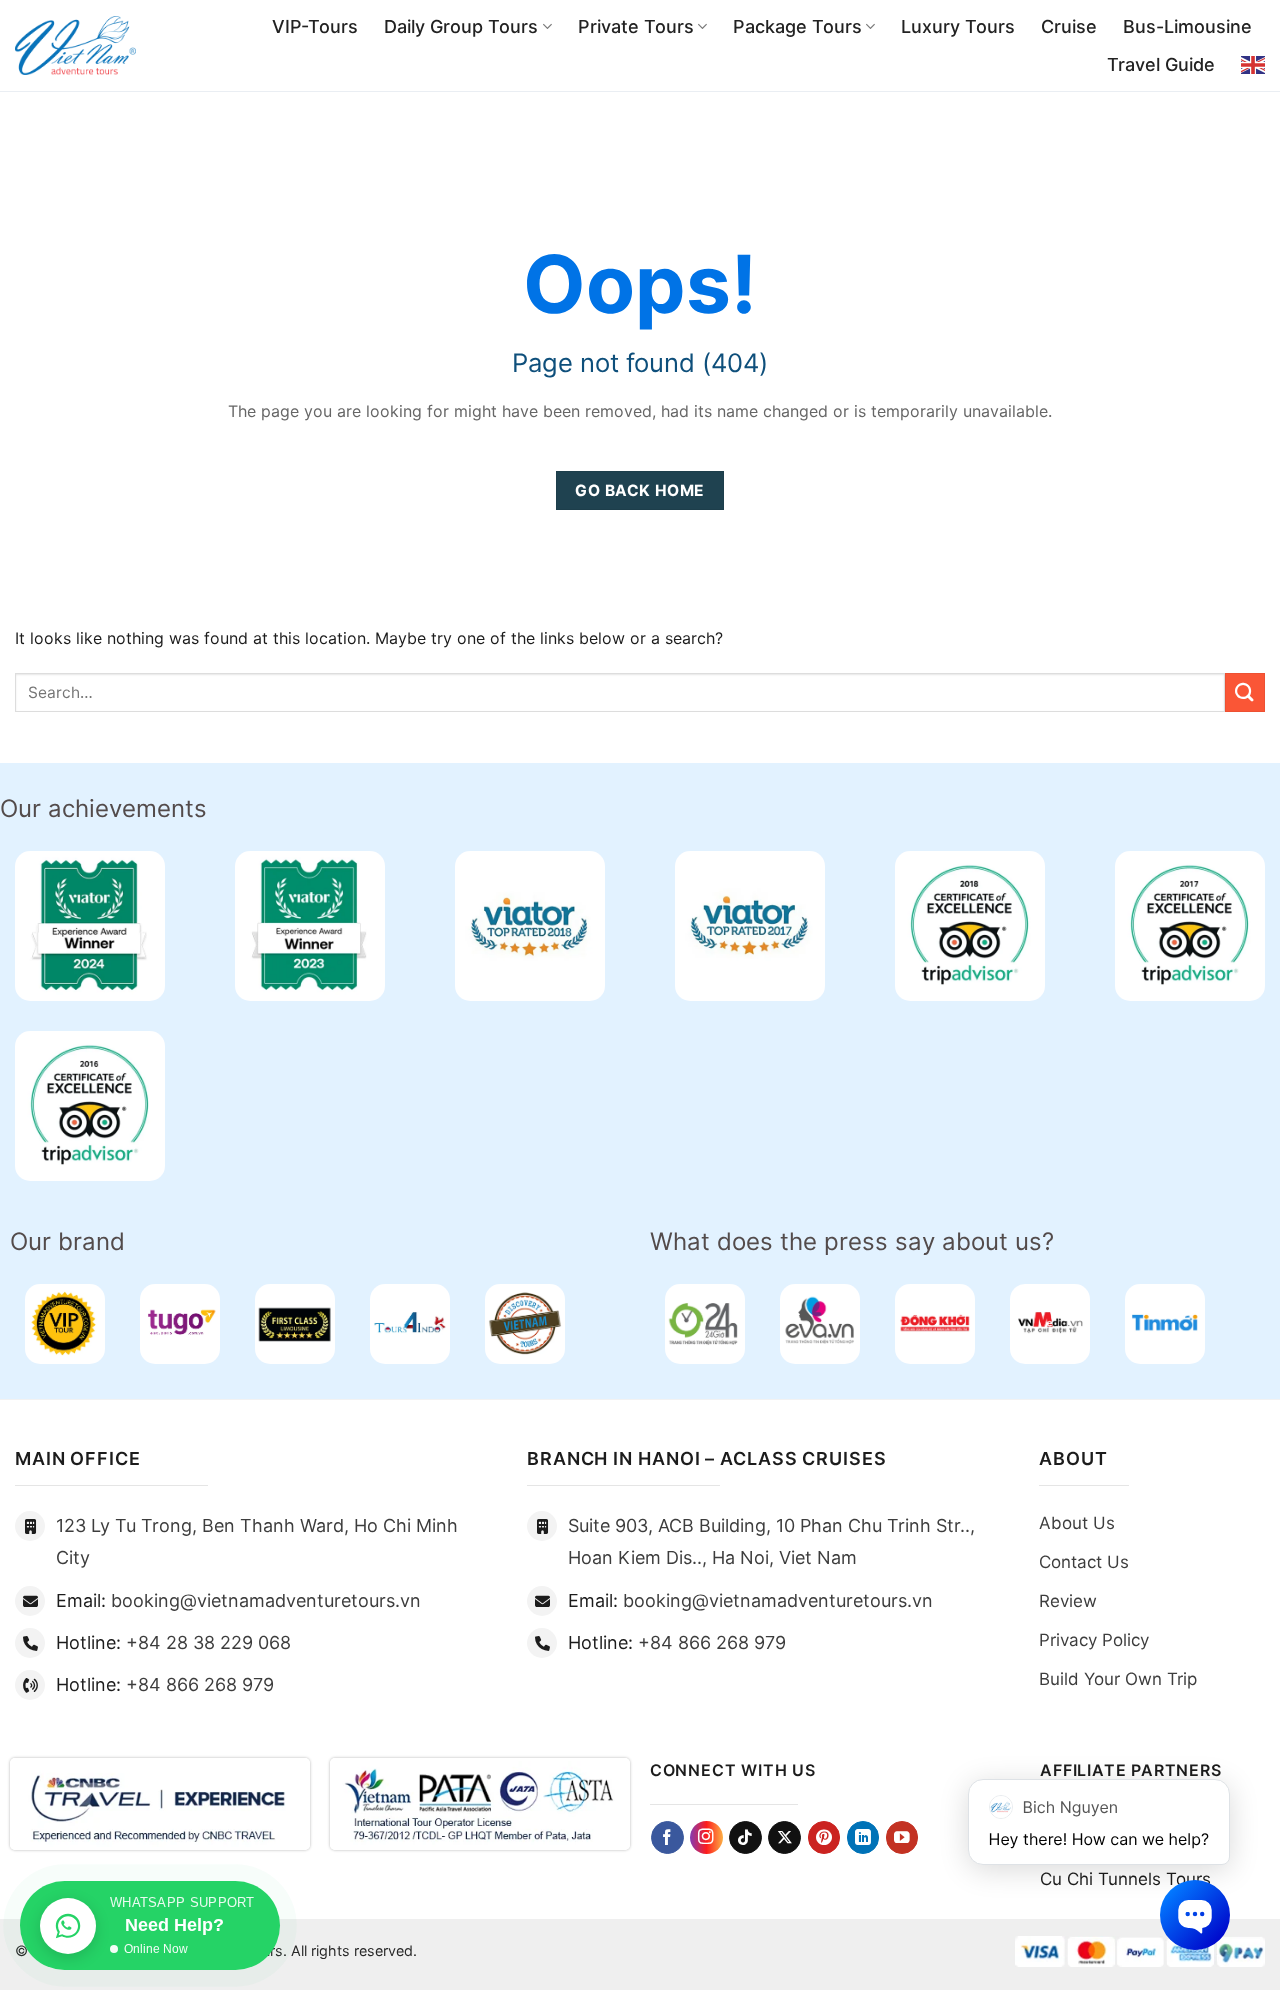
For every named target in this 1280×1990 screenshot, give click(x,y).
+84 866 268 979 (200, 1684)
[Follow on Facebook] (667, 1837)
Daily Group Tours (461, 26)
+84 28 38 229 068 (208, 1642)
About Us (1077, 1523)
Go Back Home (640, 490)
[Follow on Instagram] (706, 1837)
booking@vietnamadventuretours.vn (266, 1600)
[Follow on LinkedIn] (863, 1837)
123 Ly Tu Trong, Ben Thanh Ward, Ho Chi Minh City (257, 1541)
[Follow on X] (784, 1837)
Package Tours (797, 26)
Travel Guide (1161, 64)
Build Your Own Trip (1118, 1679)
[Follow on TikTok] (745, 1837)
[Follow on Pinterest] (824, 1837)
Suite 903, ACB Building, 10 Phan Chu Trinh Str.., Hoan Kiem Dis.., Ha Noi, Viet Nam (771, 1541)
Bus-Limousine (1187, 26)
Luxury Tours (958, 26)
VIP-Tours (315, 26)
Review (1068, 1601)
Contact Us (1084, 1562)
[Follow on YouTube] (902, 1837)
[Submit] (1245, 692)
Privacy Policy (1094, 1640)
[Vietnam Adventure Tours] (75, 46)
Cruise (1069, 26)
